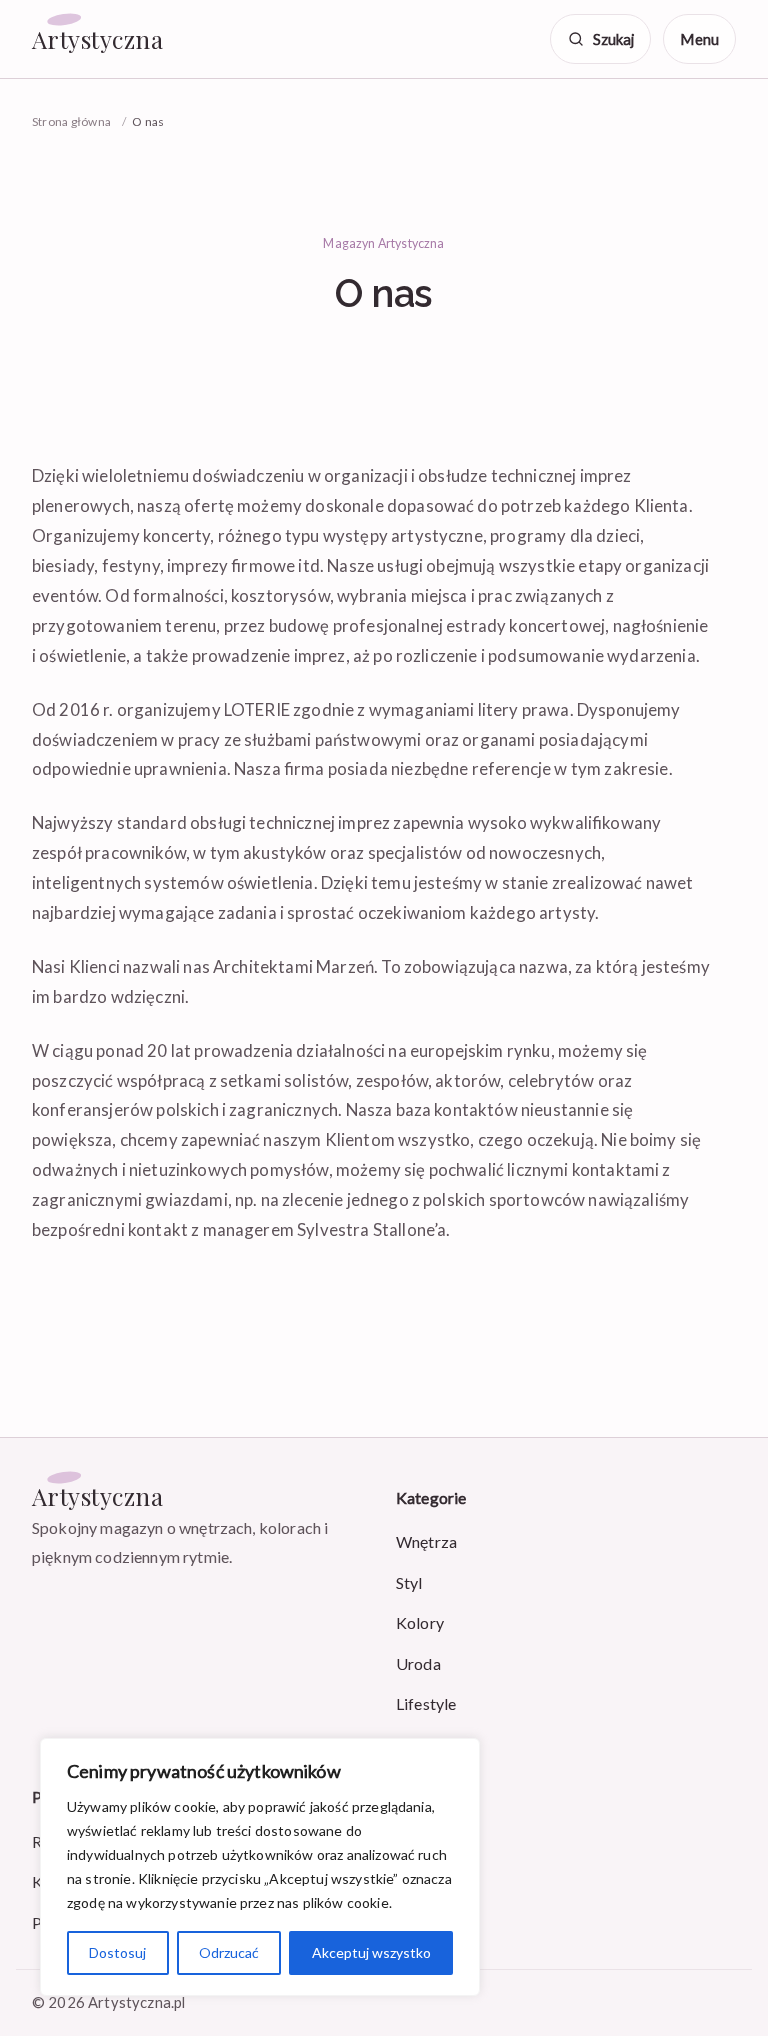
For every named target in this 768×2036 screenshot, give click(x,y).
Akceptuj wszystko (371, 1952)
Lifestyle (426, 1703)
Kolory (420, 1622)
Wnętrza (426, 1541)
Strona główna (71, 121)
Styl (409, 1582)
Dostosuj (117, 1952)
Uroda (418, 1663)
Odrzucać (229, 1952)
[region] (260, 1867)
